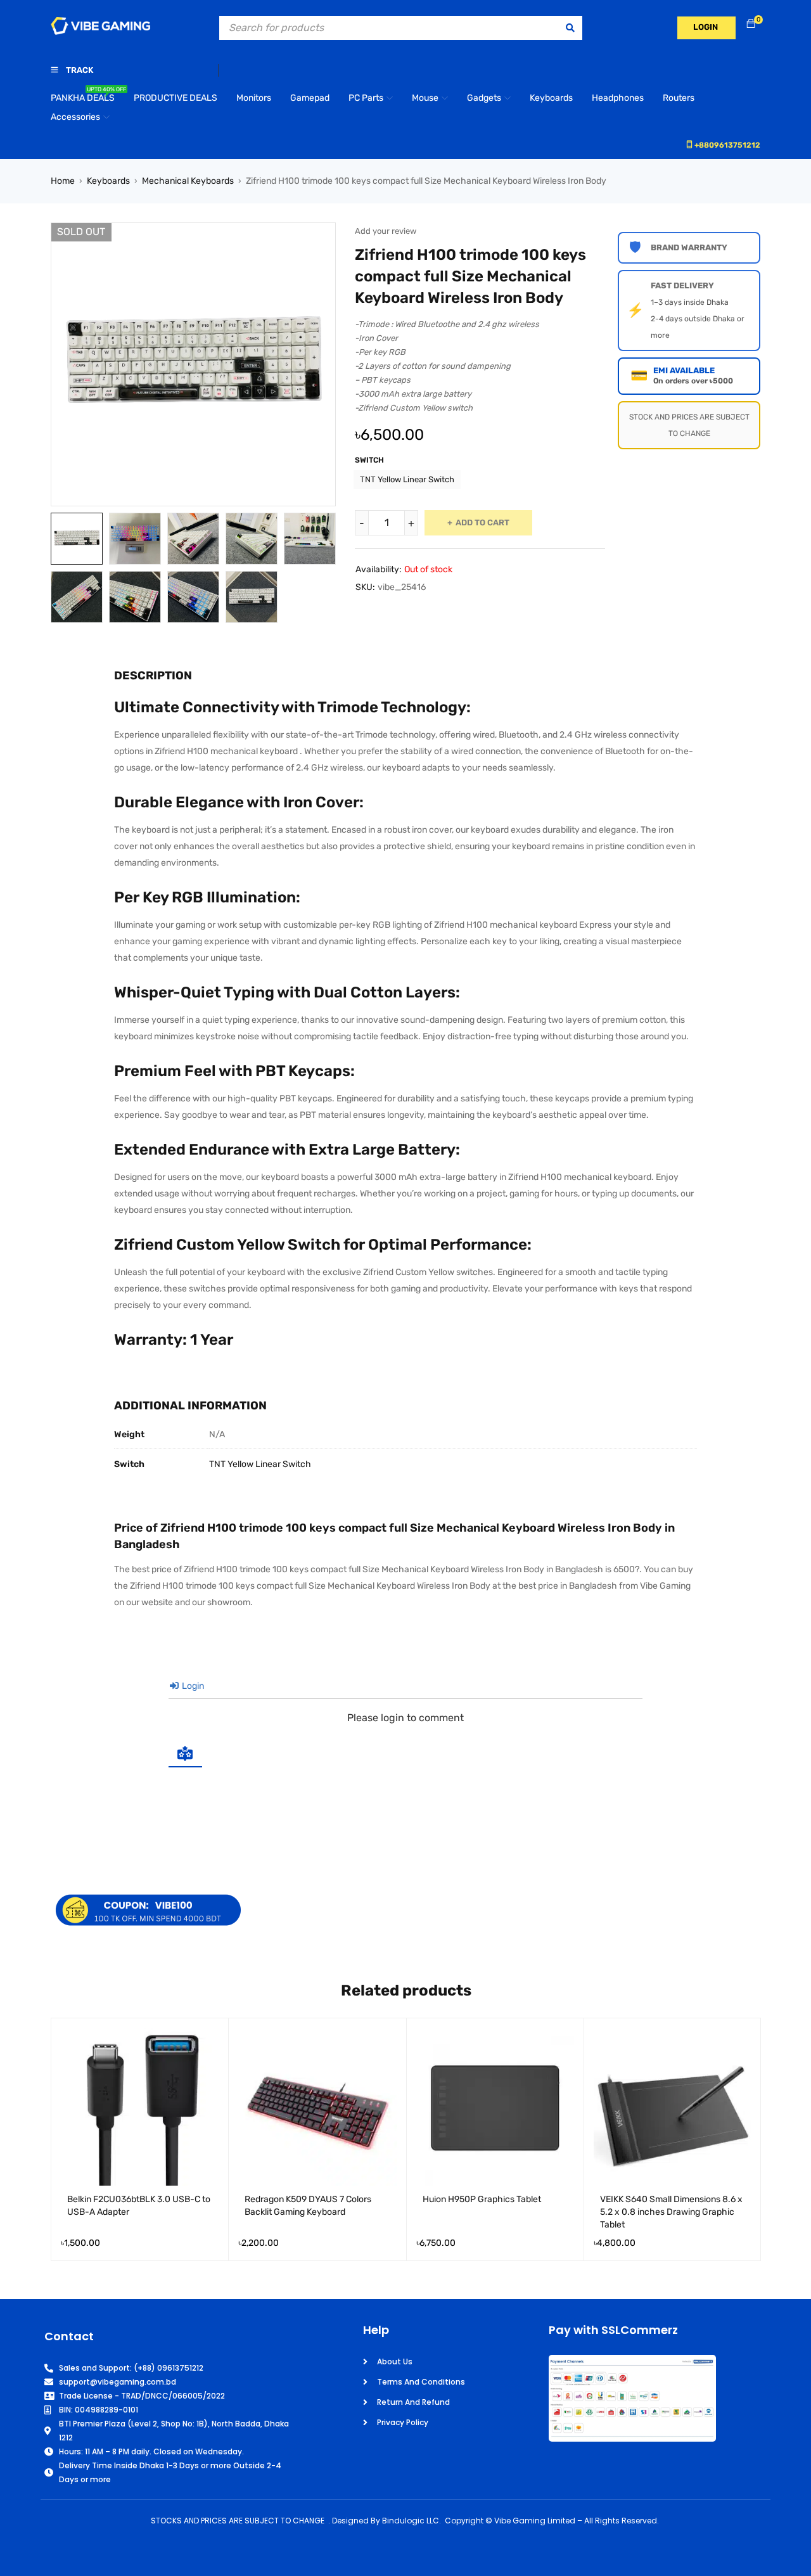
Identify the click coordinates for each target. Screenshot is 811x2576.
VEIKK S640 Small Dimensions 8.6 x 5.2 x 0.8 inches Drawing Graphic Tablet (671, 2212)
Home (63, 181)
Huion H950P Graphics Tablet (482, 2199)
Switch (369, 460)
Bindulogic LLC (411, 2521)
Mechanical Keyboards (188, 181)
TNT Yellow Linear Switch (407, 479)
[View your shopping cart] (751, 24)
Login (192, 1686)
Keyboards (108, 181)
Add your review (386, 231)
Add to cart (482, 522)
